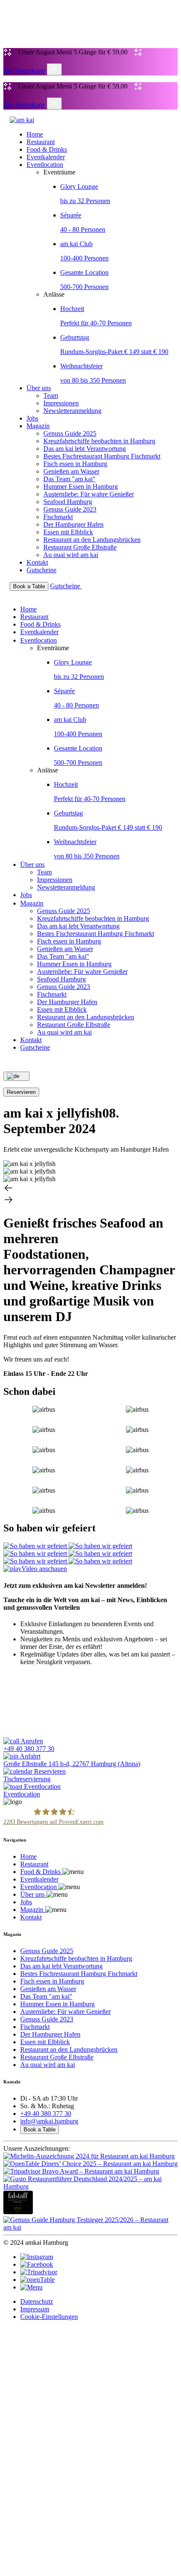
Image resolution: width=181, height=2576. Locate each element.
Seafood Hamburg (68, 502)
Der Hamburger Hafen (73, 524)
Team (51, 395)
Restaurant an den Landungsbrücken (92, 540)
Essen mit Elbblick (68, 532)
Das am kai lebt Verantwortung (85, 449)
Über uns (39, 388)
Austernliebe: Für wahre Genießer (89, 494)
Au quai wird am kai (71, 555)
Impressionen (61, 403)
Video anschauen (44, 1569)
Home (35, 134)
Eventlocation (45, 165)
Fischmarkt (58, 517)
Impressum (35, 2309)
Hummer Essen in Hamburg (81, 487)
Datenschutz (37, 2301)
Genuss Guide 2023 (70, 509)
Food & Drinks (47, 149)
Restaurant (41, 142)
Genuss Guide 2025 (70, 433)
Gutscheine (41, 570)
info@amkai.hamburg (49, 2121)
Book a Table (40, 2130)
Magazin (38, 426)
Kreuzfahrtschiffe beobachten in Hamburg (99, 441)
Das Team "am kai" (69, 479)
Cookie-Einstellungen (49, 2317)
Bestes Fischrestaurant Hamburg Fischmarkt (102, 456)
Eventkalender (46, 157)
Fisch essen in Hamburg (75, 464)
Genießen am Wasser (71, 471)
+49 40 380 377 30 (46, 2114)
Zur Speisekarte (24, 71)
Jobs (32, 418)
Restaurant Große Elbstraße (80, 547)
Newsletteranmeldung (72, 411)
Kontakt (37, 562)
